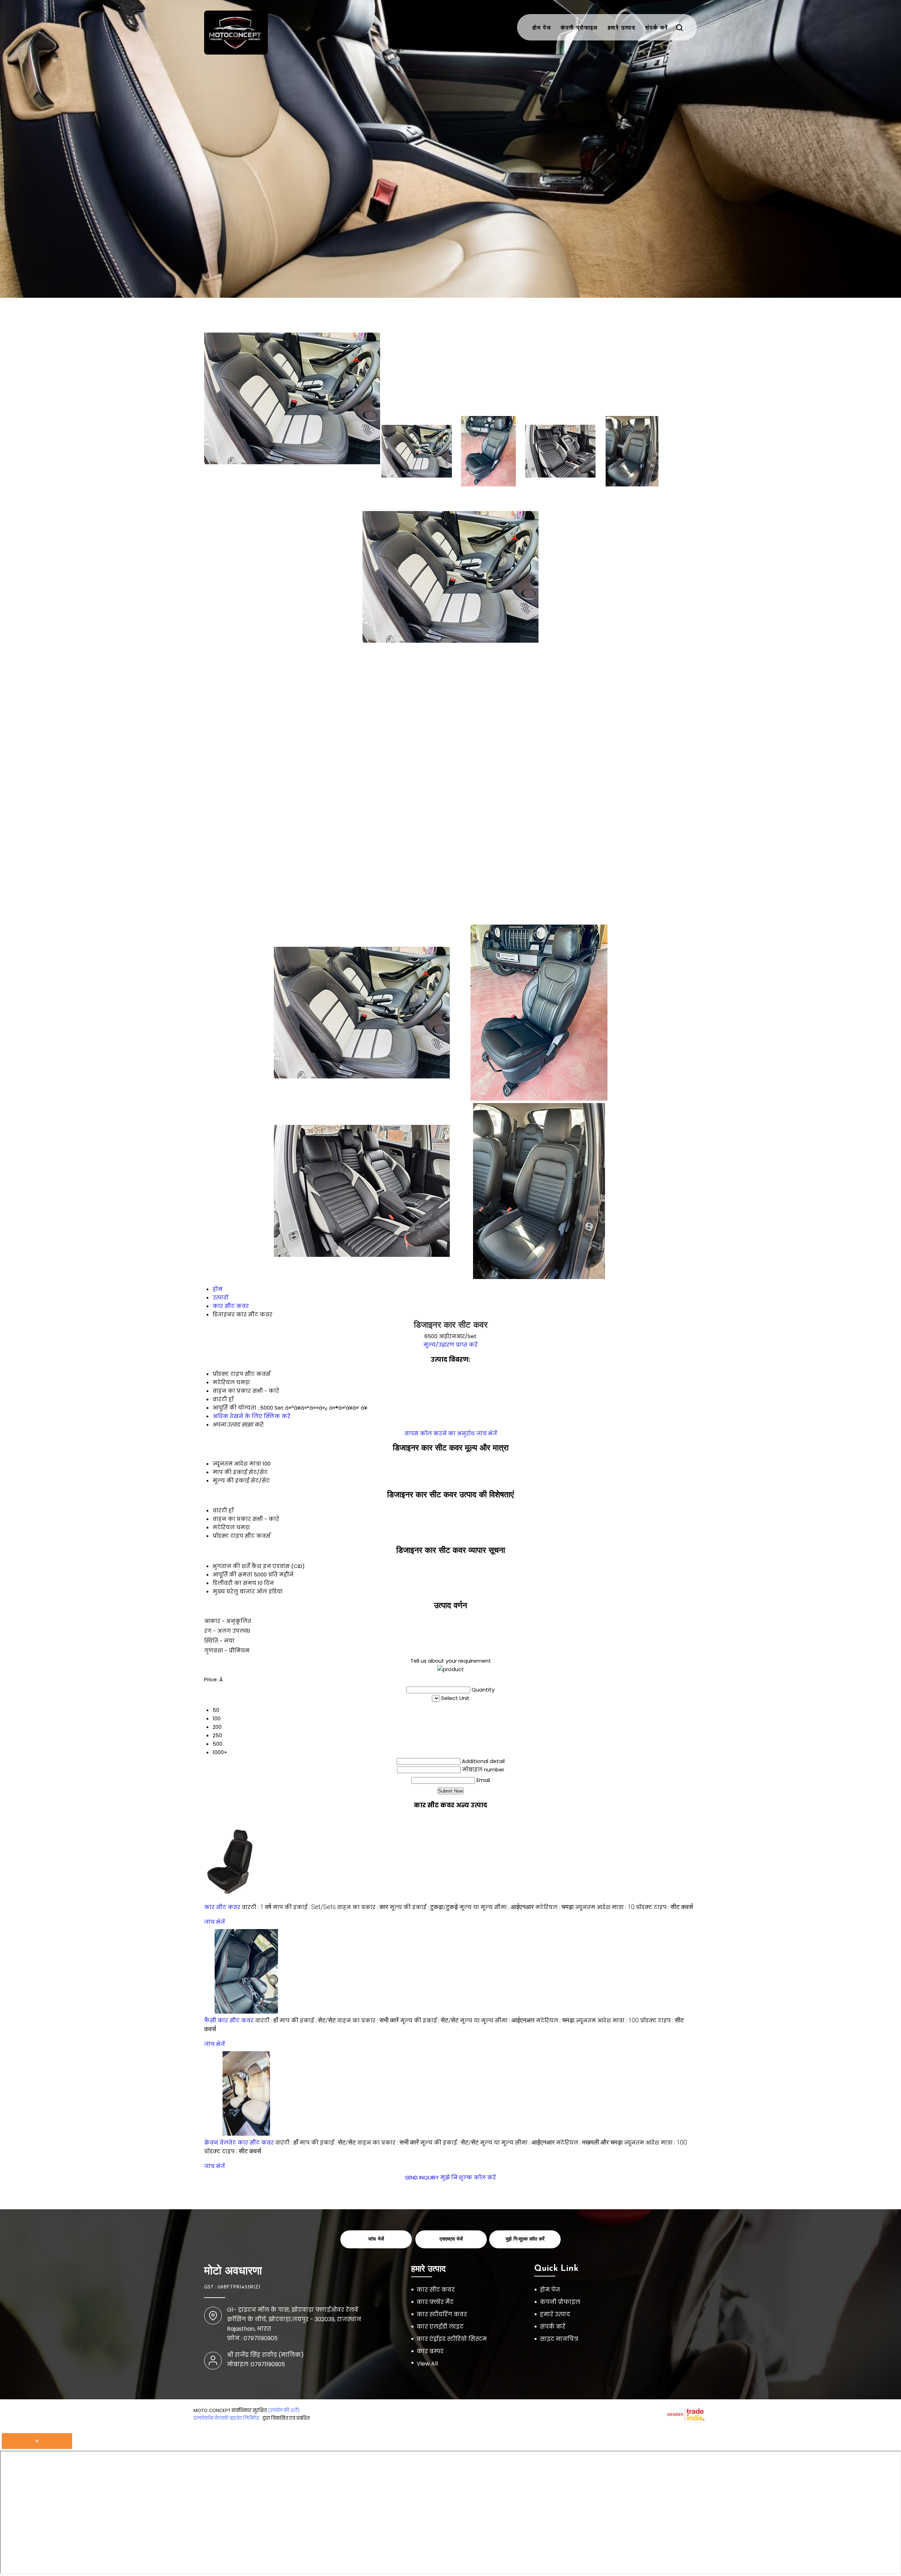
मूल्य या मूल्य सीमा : (497, 1907)
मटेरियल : (555, 1907)
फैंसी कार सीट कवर (229, 2020)
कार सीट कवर (222, 1907)
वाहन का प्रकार (232, 1519)
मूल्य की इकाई (231, 1481)
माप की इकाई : (304, 1907)
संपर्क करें (657, 28)
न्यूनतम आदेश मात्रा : (605, 1907)
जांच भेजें (487, 1433)
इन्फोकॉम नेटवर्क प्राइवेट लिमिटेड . (228, 2418)
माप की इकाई (230, 1472)
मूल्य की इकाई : (424, 1907)
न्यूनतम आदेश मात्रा (237, 1464)
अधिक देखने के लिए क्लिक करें (251, 1416)
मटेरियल (224, 1527)
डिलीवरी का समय (234, 1583)
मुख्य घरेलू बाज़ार (234, 1591)
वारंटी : (257, 1907)
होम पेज (542, 28)
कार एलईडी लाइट (440, 2327)
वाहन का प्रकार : (363, 1907)
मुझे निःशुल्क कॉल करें (468, 2177)
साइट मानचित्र (559, 2339)
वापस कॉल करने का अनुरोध (440, 1433)
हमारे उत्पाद (622, 28)
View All (427, 2364)
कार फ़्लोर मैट (435, 2302)
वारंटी (220, 1510)
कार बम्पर (430, 2351)
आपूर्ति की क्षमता (232, 1574)
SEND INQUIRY (422, 2177)
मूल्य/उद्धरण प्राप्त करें (450, 1345)
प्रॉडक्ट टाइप (228, 1536)
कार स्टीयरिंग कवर (442, 2314)
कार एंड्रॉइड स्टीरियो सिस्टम (452, 2339)
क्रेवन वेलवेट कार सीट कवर (239, 2143)
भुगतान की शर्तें (231, 1566)
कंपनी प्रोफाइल (579, 28)
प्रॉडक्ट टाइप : (664, 1907)
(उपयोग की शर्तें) (284, 2410)
